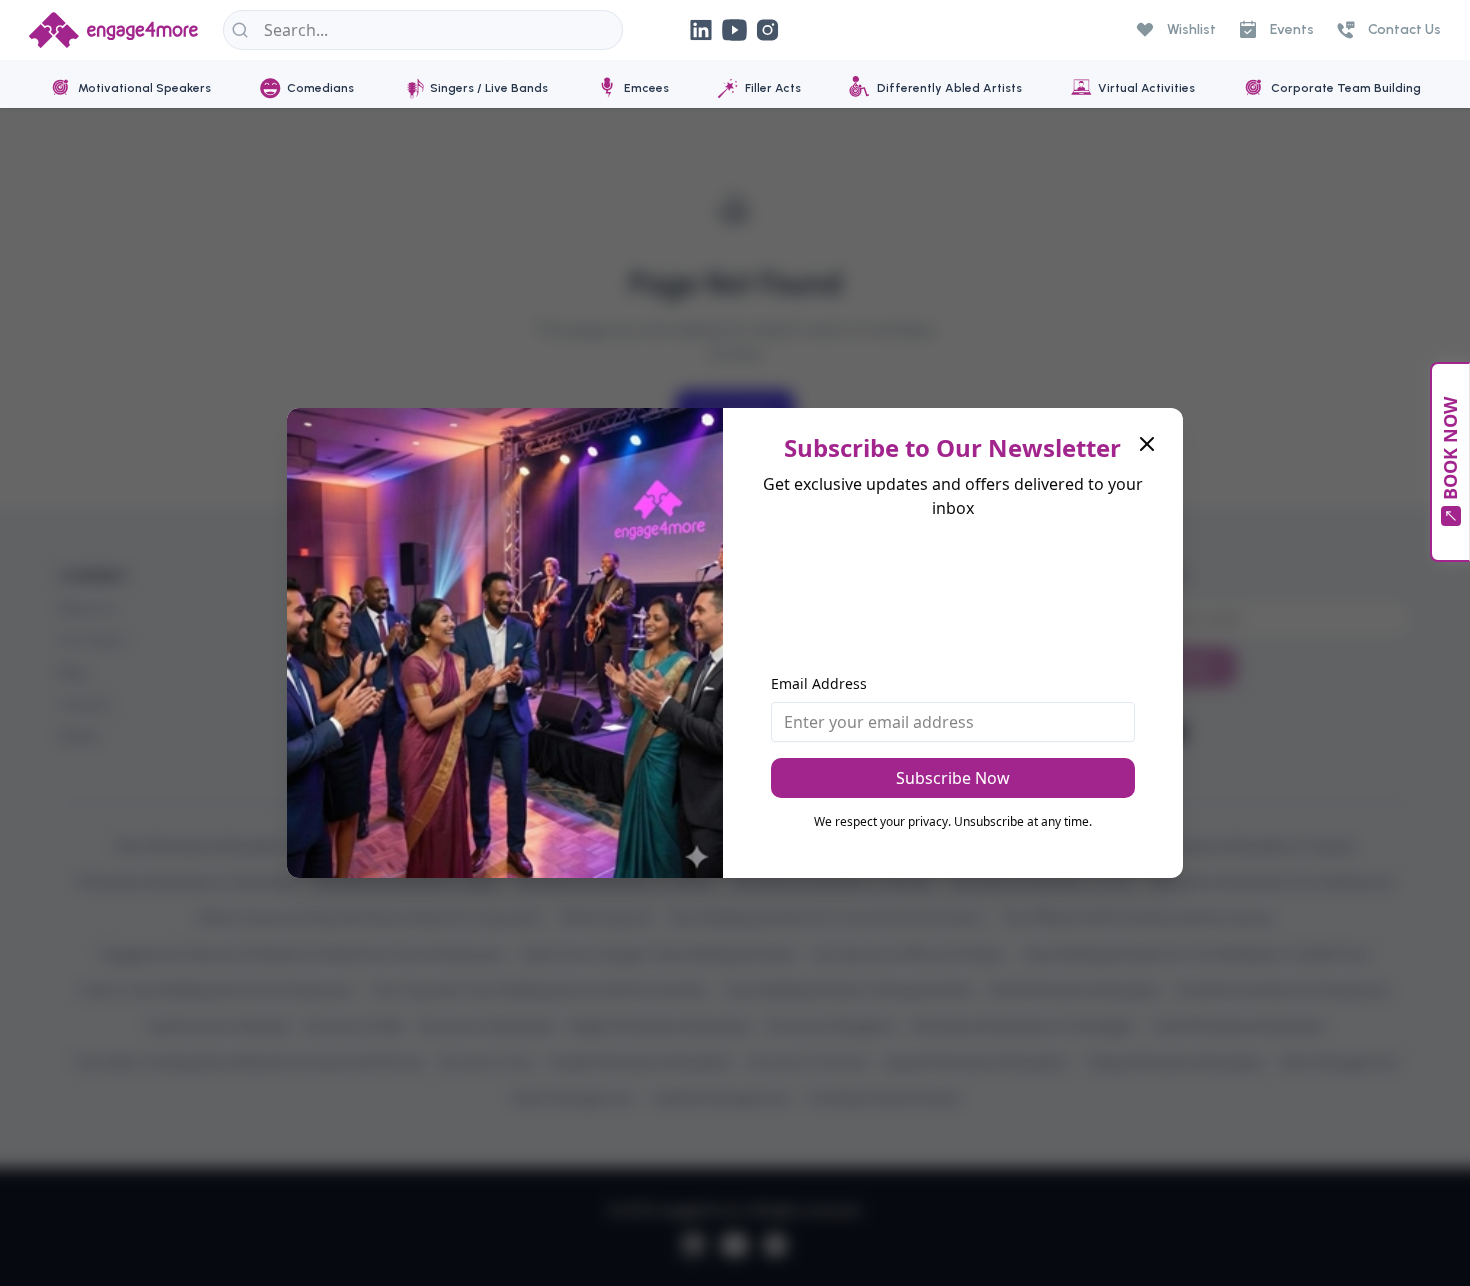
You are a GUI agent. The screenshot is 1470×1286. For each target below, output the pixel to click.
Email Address (819, 683)
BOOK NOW (1450, 448)
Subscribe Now (953, 778)
